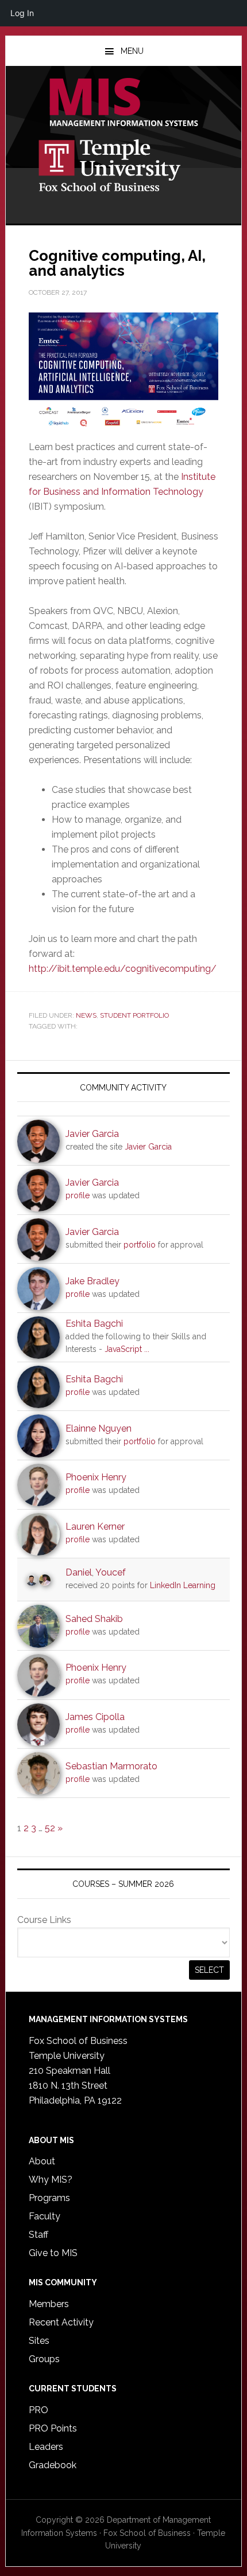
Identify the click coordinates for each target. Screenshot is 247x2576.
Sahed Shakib (94, 1619)
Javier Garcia (92, 1134)
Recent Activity (61, 2322)
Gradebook (53, 2465)
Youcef (111, 1572)
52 (50, 1828)
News (86, 1015)
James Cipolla (95, 1717)
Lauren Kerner (95, 1527)
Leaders (46, 2447)
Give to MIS (53, 2253)
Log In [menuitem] (22, 13)
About (42, 2161)
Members (49, 2304)
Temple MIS (124, 103)
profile (78, 1195)
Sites (39, 2341)
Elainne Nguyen (99, 1428)
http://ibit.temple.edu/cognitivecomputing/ (123, 969)
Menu (132, 51)
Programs (49, 2198)
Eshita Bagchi (94, 1324)
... (147, 1349)
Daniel (79, 1572)
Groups (44, 2359)
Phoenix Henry (96, 1477)
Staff (38, 2235)
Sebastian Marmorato (111, 1766)
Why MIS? (51, 2180)
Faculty (45, 2216)
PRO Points (53, 2428)
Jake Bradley (92, 1281)
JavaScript (123, 1349)
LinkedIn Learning (183, 1585)
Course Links (44, 1920)
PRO (38, 2410)
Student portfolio (134, 1015)
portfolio (140, 1245)
